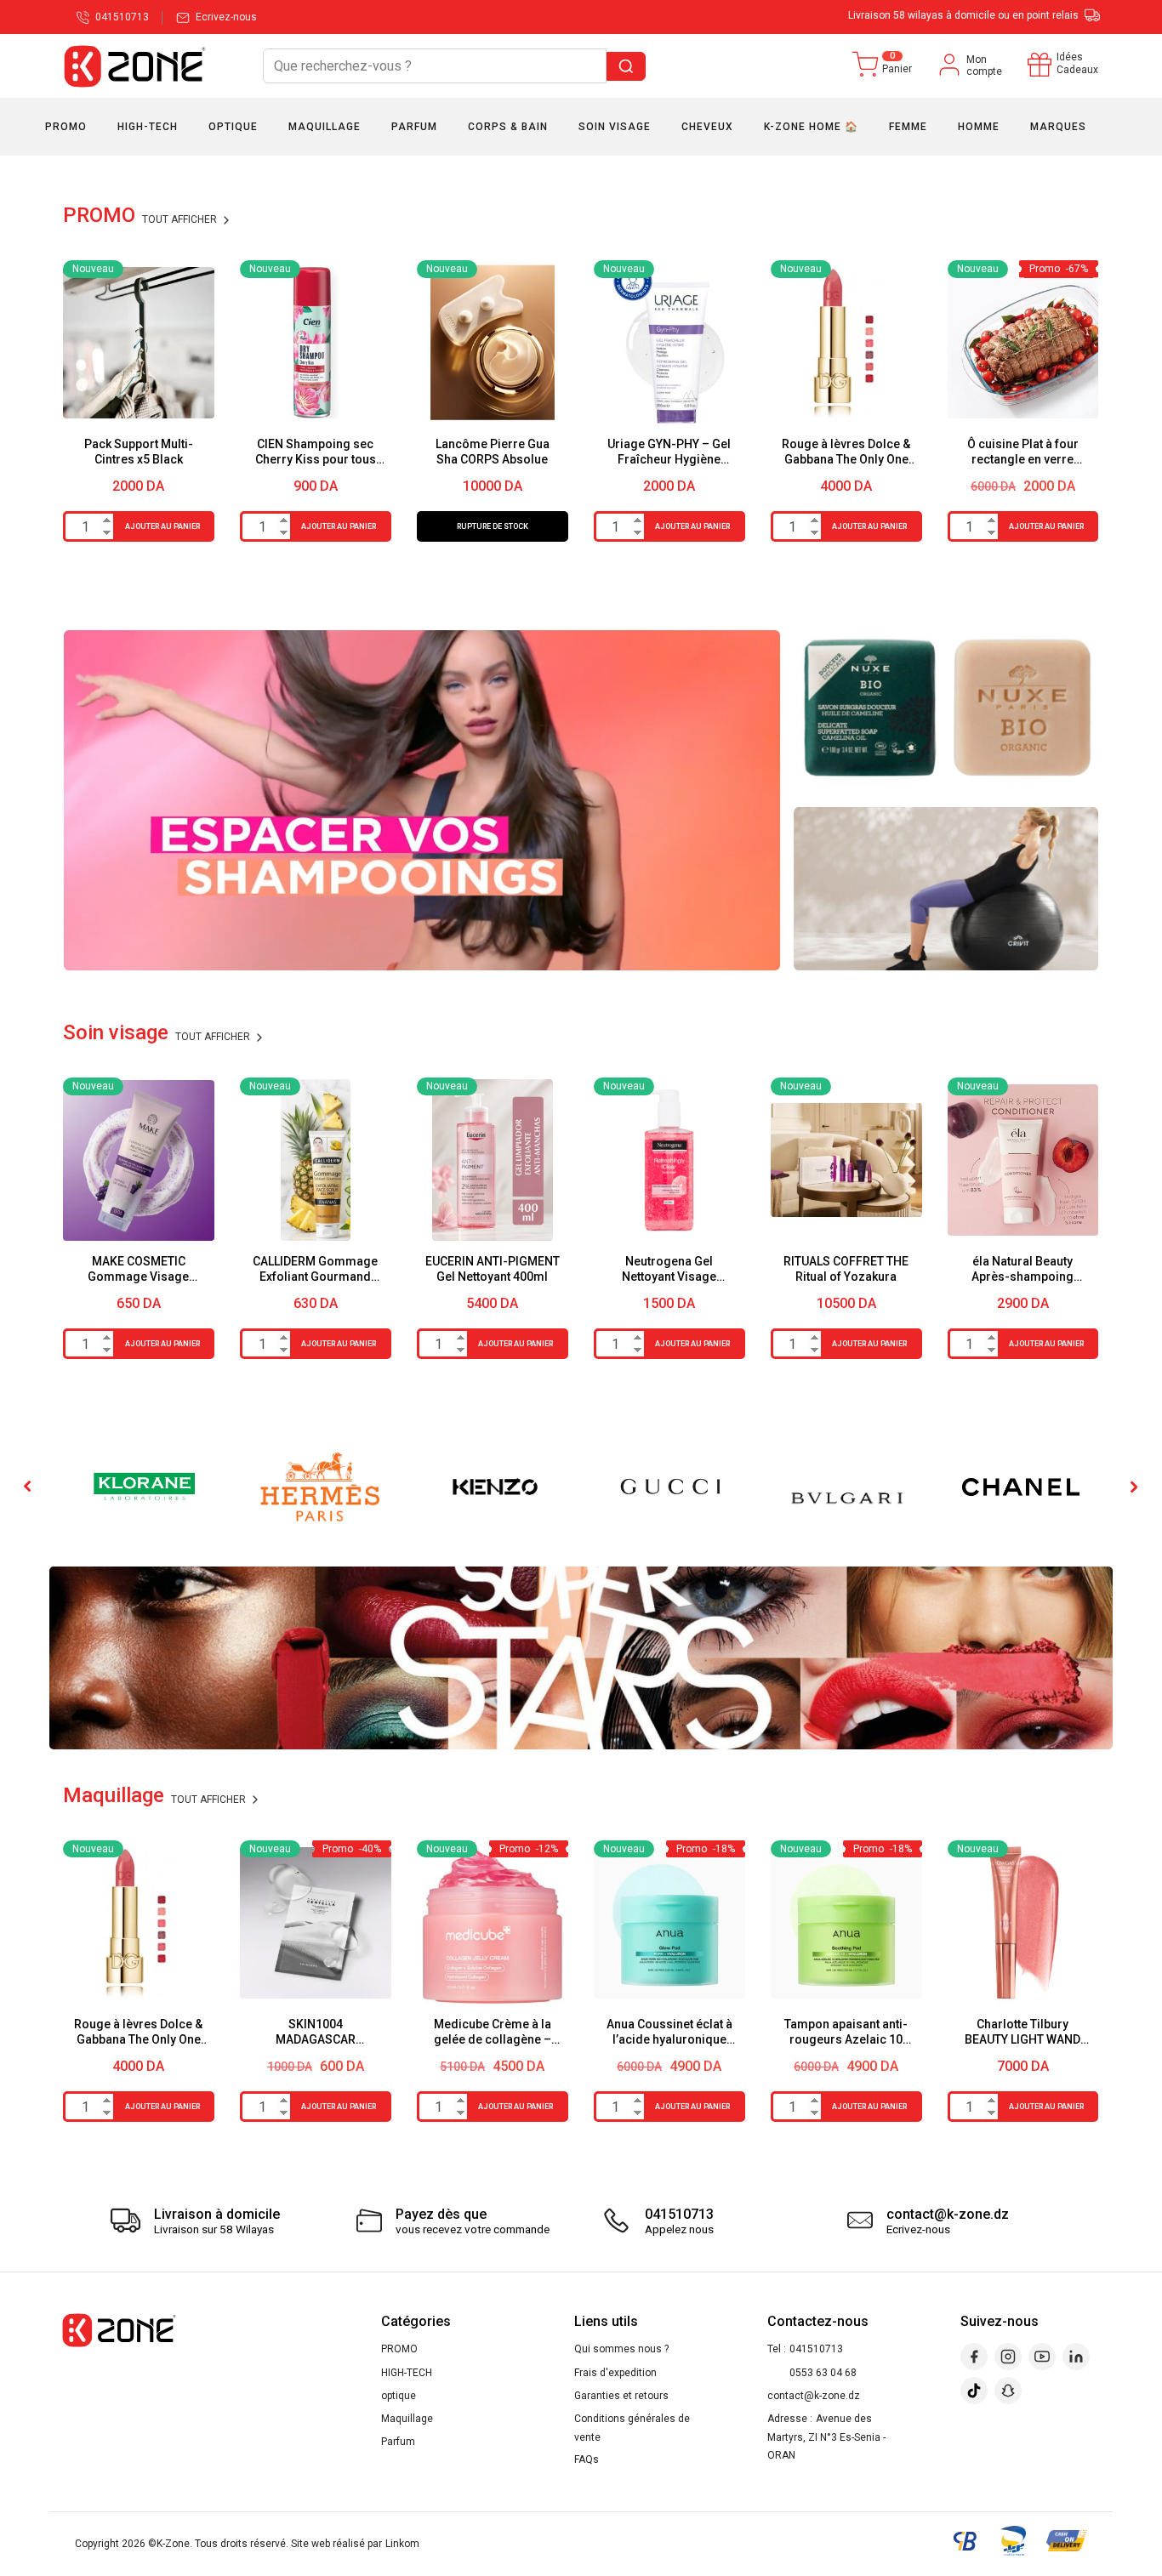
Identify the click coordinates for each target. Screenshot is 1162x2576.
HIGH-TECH (407, 2373)
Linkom (402, 2544)
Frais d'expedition (615, 2373)
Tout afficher (181, 219)
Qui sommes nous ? (621, 2349)
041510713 (816, 2349)
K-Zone (173, 2544)
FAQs (587, 2459)
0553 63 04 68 (823, 2373)
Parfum (398, 2442)
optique (399, 2396)
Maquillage (407, 2419)
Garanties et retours (621, 2396)
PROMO (399, 2349)
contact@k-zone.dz (814, 2396)
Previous (29, 1487)
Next (1133, 1487)
